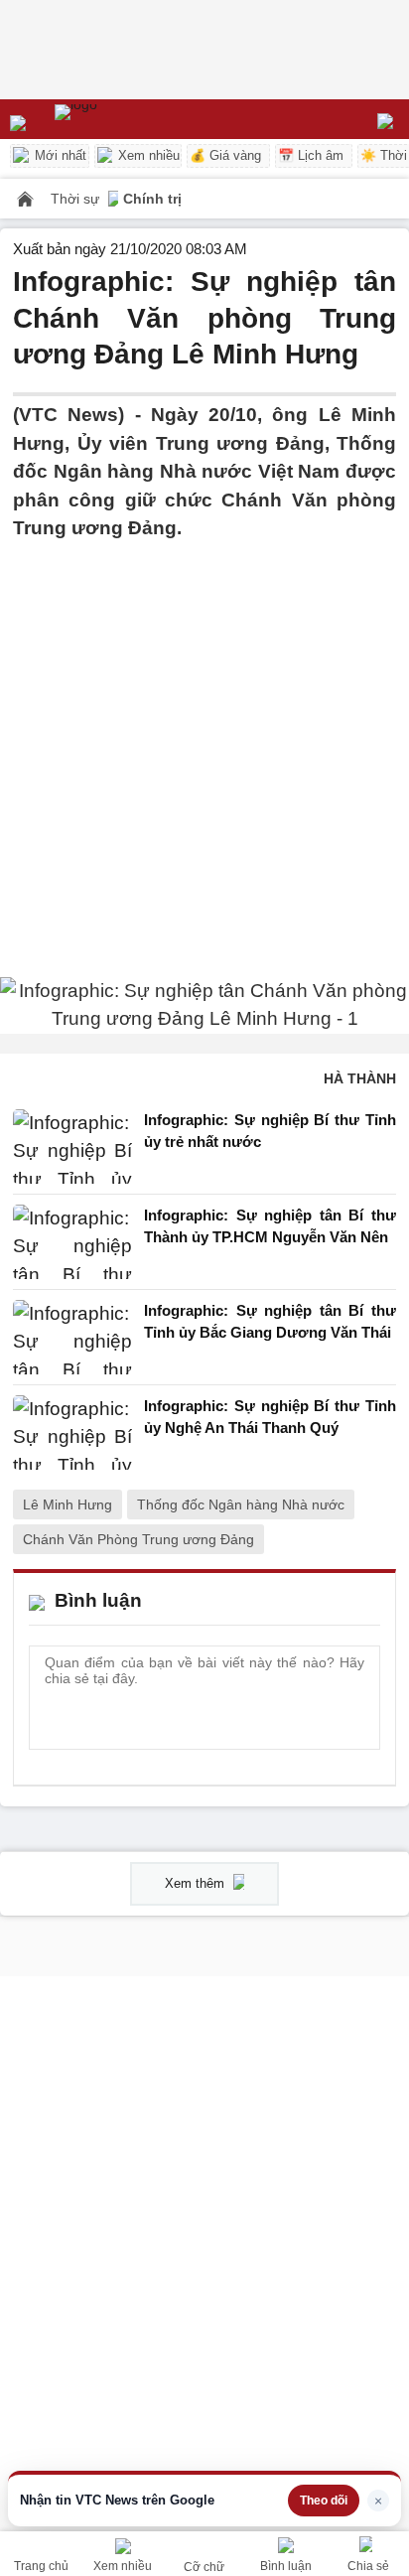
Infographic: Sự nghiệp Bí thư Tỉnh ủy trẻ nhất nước (270, 1131)
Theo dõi (324, 2501)
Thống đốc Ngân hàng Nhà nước (241, 1504)
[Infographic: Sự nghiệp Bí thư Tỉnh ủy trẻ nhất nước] (72, 1146)
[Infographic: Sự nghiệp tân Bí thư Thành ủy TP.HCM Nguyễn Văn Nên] (72, 1242)
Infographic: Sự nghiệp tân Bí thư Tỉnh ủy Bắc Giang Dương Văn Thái (270, 1322)
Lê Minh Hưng (68, 1504)
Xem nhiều (147, 155)
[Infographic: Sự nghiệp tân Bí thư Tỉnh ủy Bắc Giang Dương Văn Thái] (72, 1337)
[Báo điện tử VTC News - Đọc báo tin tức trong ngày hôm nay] (122, 119)
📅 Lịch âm (311, 155)
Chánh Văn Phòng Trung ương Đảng (138, 1539)
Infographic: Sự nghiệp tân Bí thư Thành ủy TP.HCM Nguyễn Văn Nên (270, 1226)
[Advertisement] (204, 748)
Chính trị (152, 199)
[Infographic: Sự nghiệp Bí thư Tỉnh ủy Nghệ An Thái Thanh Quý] (72, 1432)
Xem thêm (197, 1883)
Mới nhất (59, 155)
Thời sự (77, 199)
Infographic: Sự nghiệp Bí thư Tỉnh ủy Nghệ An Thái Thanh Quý (270, 1417)
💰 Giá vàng (225, 155)
